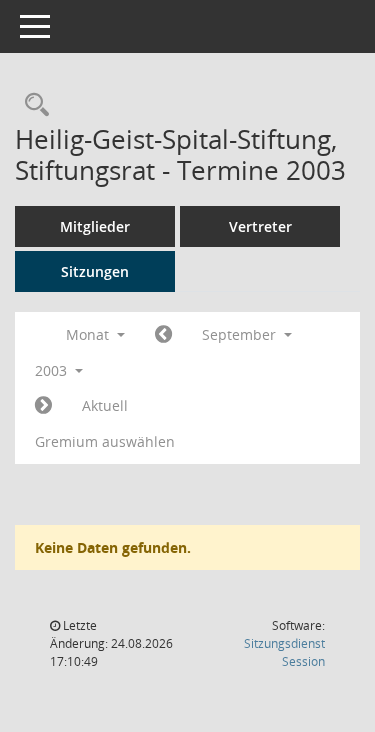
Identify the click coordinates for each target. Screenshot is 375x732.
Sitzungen (95, 271)
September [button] (241, 334)
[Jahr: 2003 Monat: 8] (163, 335)
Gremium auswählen (105, 441)
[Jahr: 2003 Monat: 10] (43, 406)
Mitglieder (95, 226)
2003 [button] (53, 370)
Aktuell (105, 405)
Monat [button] (89, 334)
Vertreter (260, 226)
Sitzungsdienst (284, 652)
